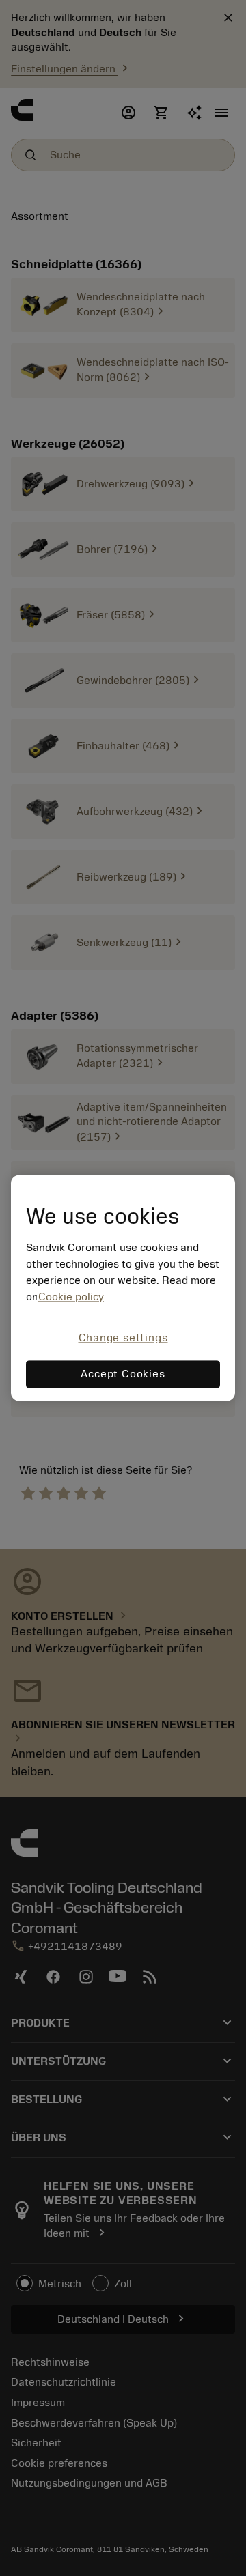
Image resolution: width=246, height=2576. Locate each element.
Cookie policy (71, 1297)
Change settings (123, 1338)
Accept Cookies (123, 1375)
